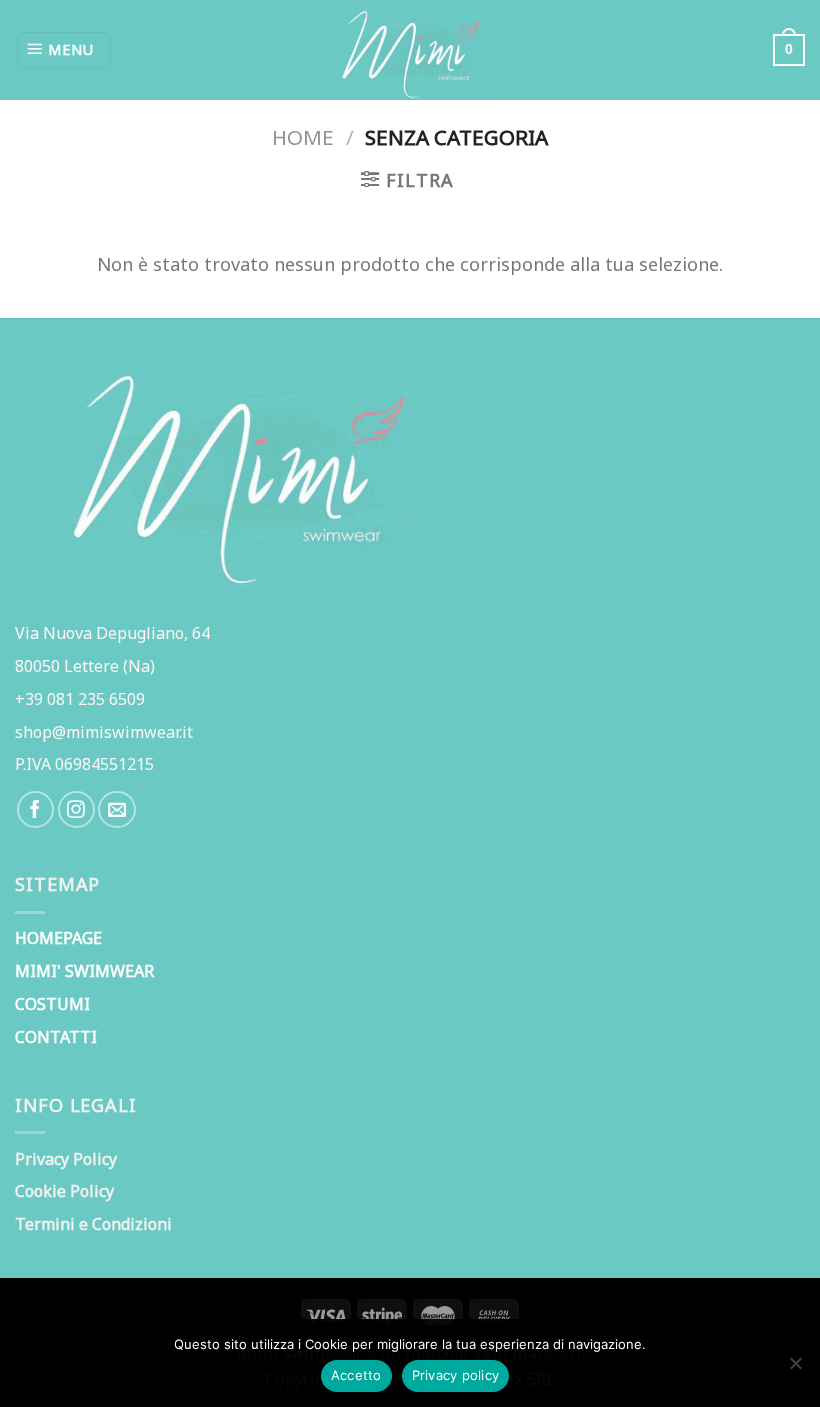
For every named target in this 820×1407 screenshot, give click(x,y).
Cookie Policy (64, 1191)
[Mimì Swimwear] (410, 50)
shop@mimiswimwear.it (104, 732)
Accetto (356, 1375)
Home (303, 137)
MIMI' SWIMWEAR (84, 971)
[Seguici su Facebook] (35, 809)
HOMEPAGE (58, 938)
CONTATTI (56, 1037)
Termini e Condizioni (93, 1224)
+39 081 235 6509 (80, 699)
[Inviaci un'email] (116, 809)
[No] (795, 1369)
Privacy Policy (66, 1159)
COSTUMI (52, 1004)
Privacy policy (456, 1375)
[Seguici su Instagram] (76, 809)
